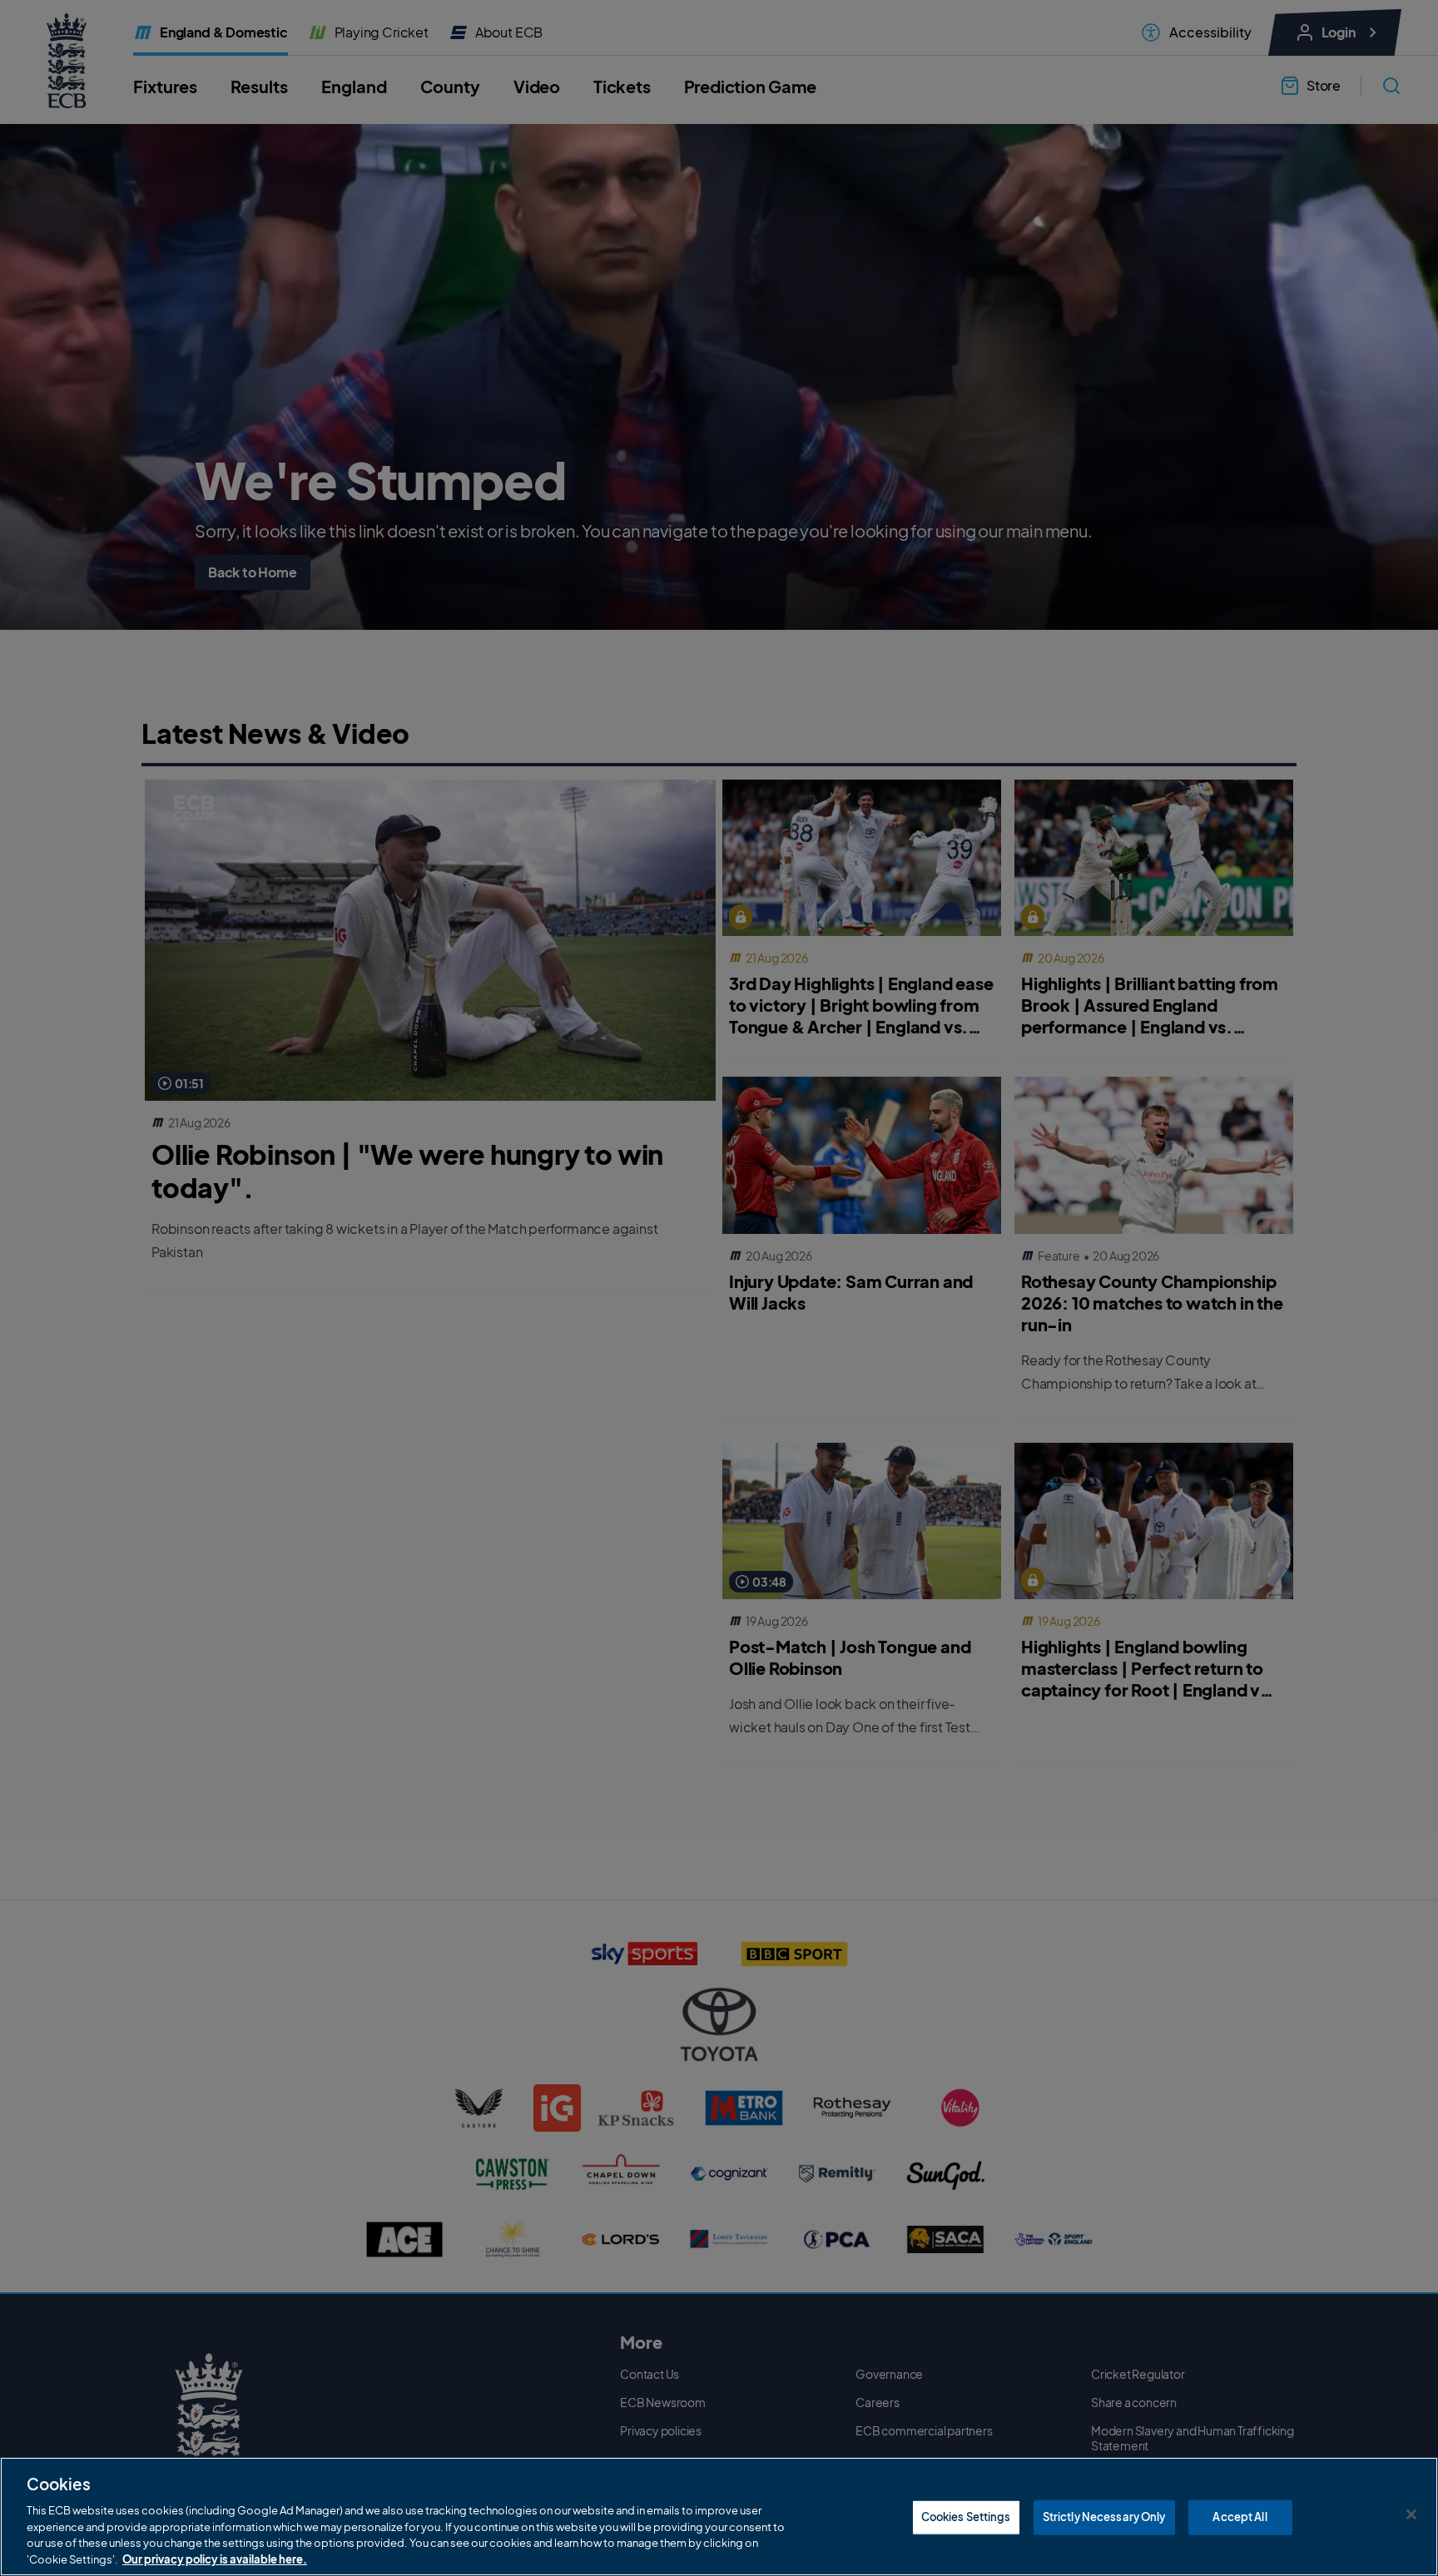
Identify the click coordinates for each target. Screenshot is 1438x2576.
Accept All (1240, 2517)
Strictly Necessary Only (1104, 2517)
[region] (719, 2517)
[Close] (1411, 2514)
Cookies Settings (966, 2517)
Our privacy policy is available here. (215, 2559)
